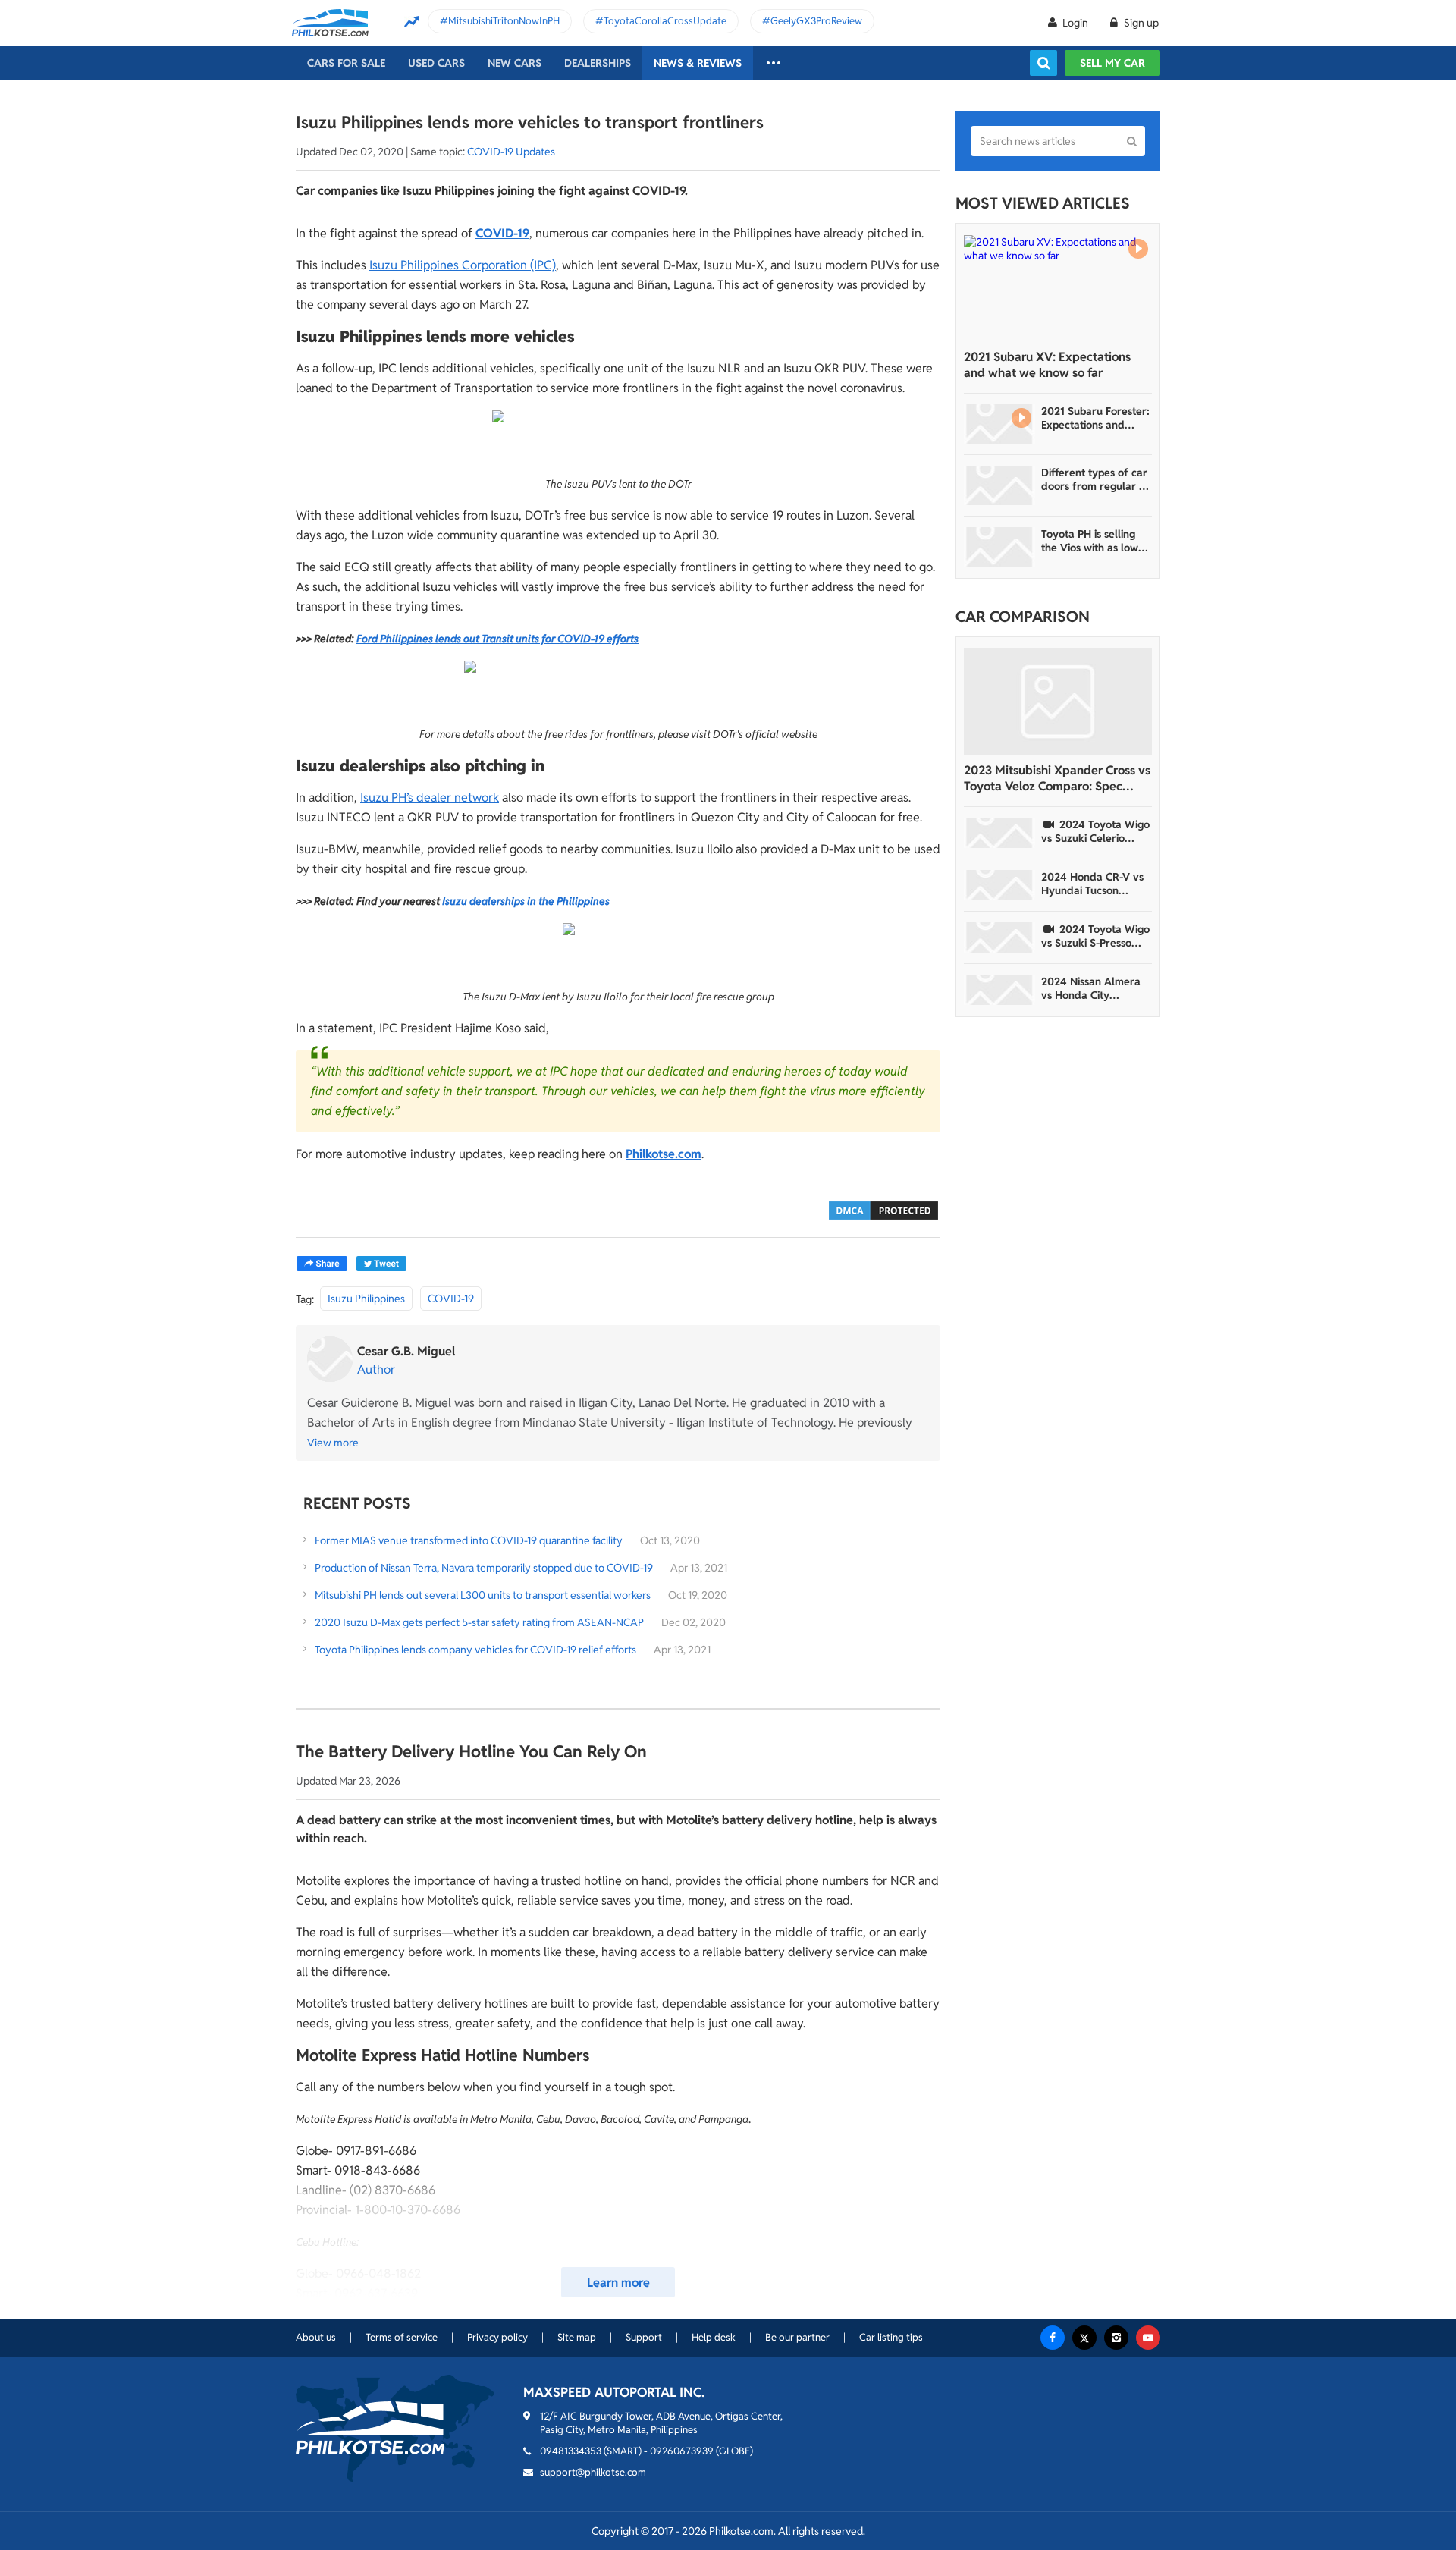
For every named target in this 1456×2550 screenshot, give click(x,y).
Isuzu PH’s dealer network (430, 798)
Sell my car (1112, 63)
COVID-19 (502, 233)
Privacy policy (497, 2337)
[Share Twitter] (381, 1264)
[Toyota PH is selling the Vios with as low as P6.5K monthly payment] (999, 547)
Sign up (1140, 23)
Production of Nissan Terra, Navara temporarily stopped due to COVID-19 (484, 1568)
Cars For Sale (346, 63)
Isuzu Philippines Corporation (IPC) (463, 265)
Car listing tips (891, 2337)
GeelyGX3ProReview (816, 21)
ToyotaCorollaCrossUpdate (665, 21)
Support (644, 2337)
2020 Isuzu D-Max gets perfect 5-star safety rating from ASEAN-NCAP (479, 1622)
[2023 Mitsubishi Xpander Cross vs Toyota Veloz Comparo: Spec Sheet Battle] (1058, 702)
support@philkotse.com (593, 2472)
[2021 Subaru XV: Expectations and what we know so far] (1058, 288)
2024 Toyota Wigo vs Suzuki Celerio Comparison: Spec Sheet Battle (1095, 831)
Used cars (436, 63)
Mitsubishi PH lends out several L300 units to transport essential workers (483, 1595)
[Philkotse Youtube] (1148, 2338)
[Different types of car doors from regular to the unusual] (999, 485)
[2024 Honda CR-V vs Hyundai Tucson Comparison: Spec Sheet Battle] (999, 885)
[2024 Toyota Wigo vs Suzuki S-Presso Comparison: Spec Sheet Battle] (999, 937)
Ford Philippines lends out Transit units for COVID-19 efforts (497, 639)
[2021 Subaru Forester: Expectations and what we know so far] (999, 424)
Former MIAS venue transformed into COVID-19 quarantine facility (469, 1540)
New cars (515, 63)
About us (316, 2337)
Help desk (714, 2337)
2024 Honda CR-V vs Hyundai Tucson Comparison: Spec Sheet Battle (1092, 884)
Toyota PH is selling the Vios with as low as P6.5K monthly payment (1090, 541)
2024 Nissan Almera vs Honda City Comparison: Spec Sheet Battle (1091, 988)
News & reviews (698, 63)
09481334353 (571, 2451)
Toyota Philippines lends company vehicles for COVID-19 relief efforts (475, 1650)
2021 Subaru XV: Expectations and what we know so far (1047, 365)
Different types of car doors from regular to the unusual (1095, 479)
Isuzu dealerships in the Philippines (526, 901)
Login (1075, 23)
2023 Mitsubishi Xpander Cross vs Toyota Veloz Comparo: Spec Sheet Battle (1057, 778)
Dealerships (598, 63)
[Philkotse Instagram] (1116, 2338)
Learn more (618, 2283)
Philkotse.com (664, 1154)
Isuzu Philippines (366, 1299)
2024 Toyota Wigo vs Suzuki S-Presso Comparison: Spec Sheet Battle (1095, 936)
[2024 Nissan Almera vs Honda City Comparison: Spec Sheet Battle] (999, 990)
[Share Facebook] (322, 1264)
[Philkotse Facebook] (1053, 2338)
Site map (577, 2337)
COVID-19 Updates (511, 152)
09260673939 (682, 2451)
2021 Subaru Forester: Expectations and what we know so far (1095, 418)
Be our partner (797, 2337)
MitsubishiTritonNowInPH (504, 21)
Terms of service (402, 2337)
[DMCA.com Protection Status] (883, 1209)
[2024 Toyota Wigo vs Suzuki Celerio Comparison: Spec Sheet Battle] (999, 833)
